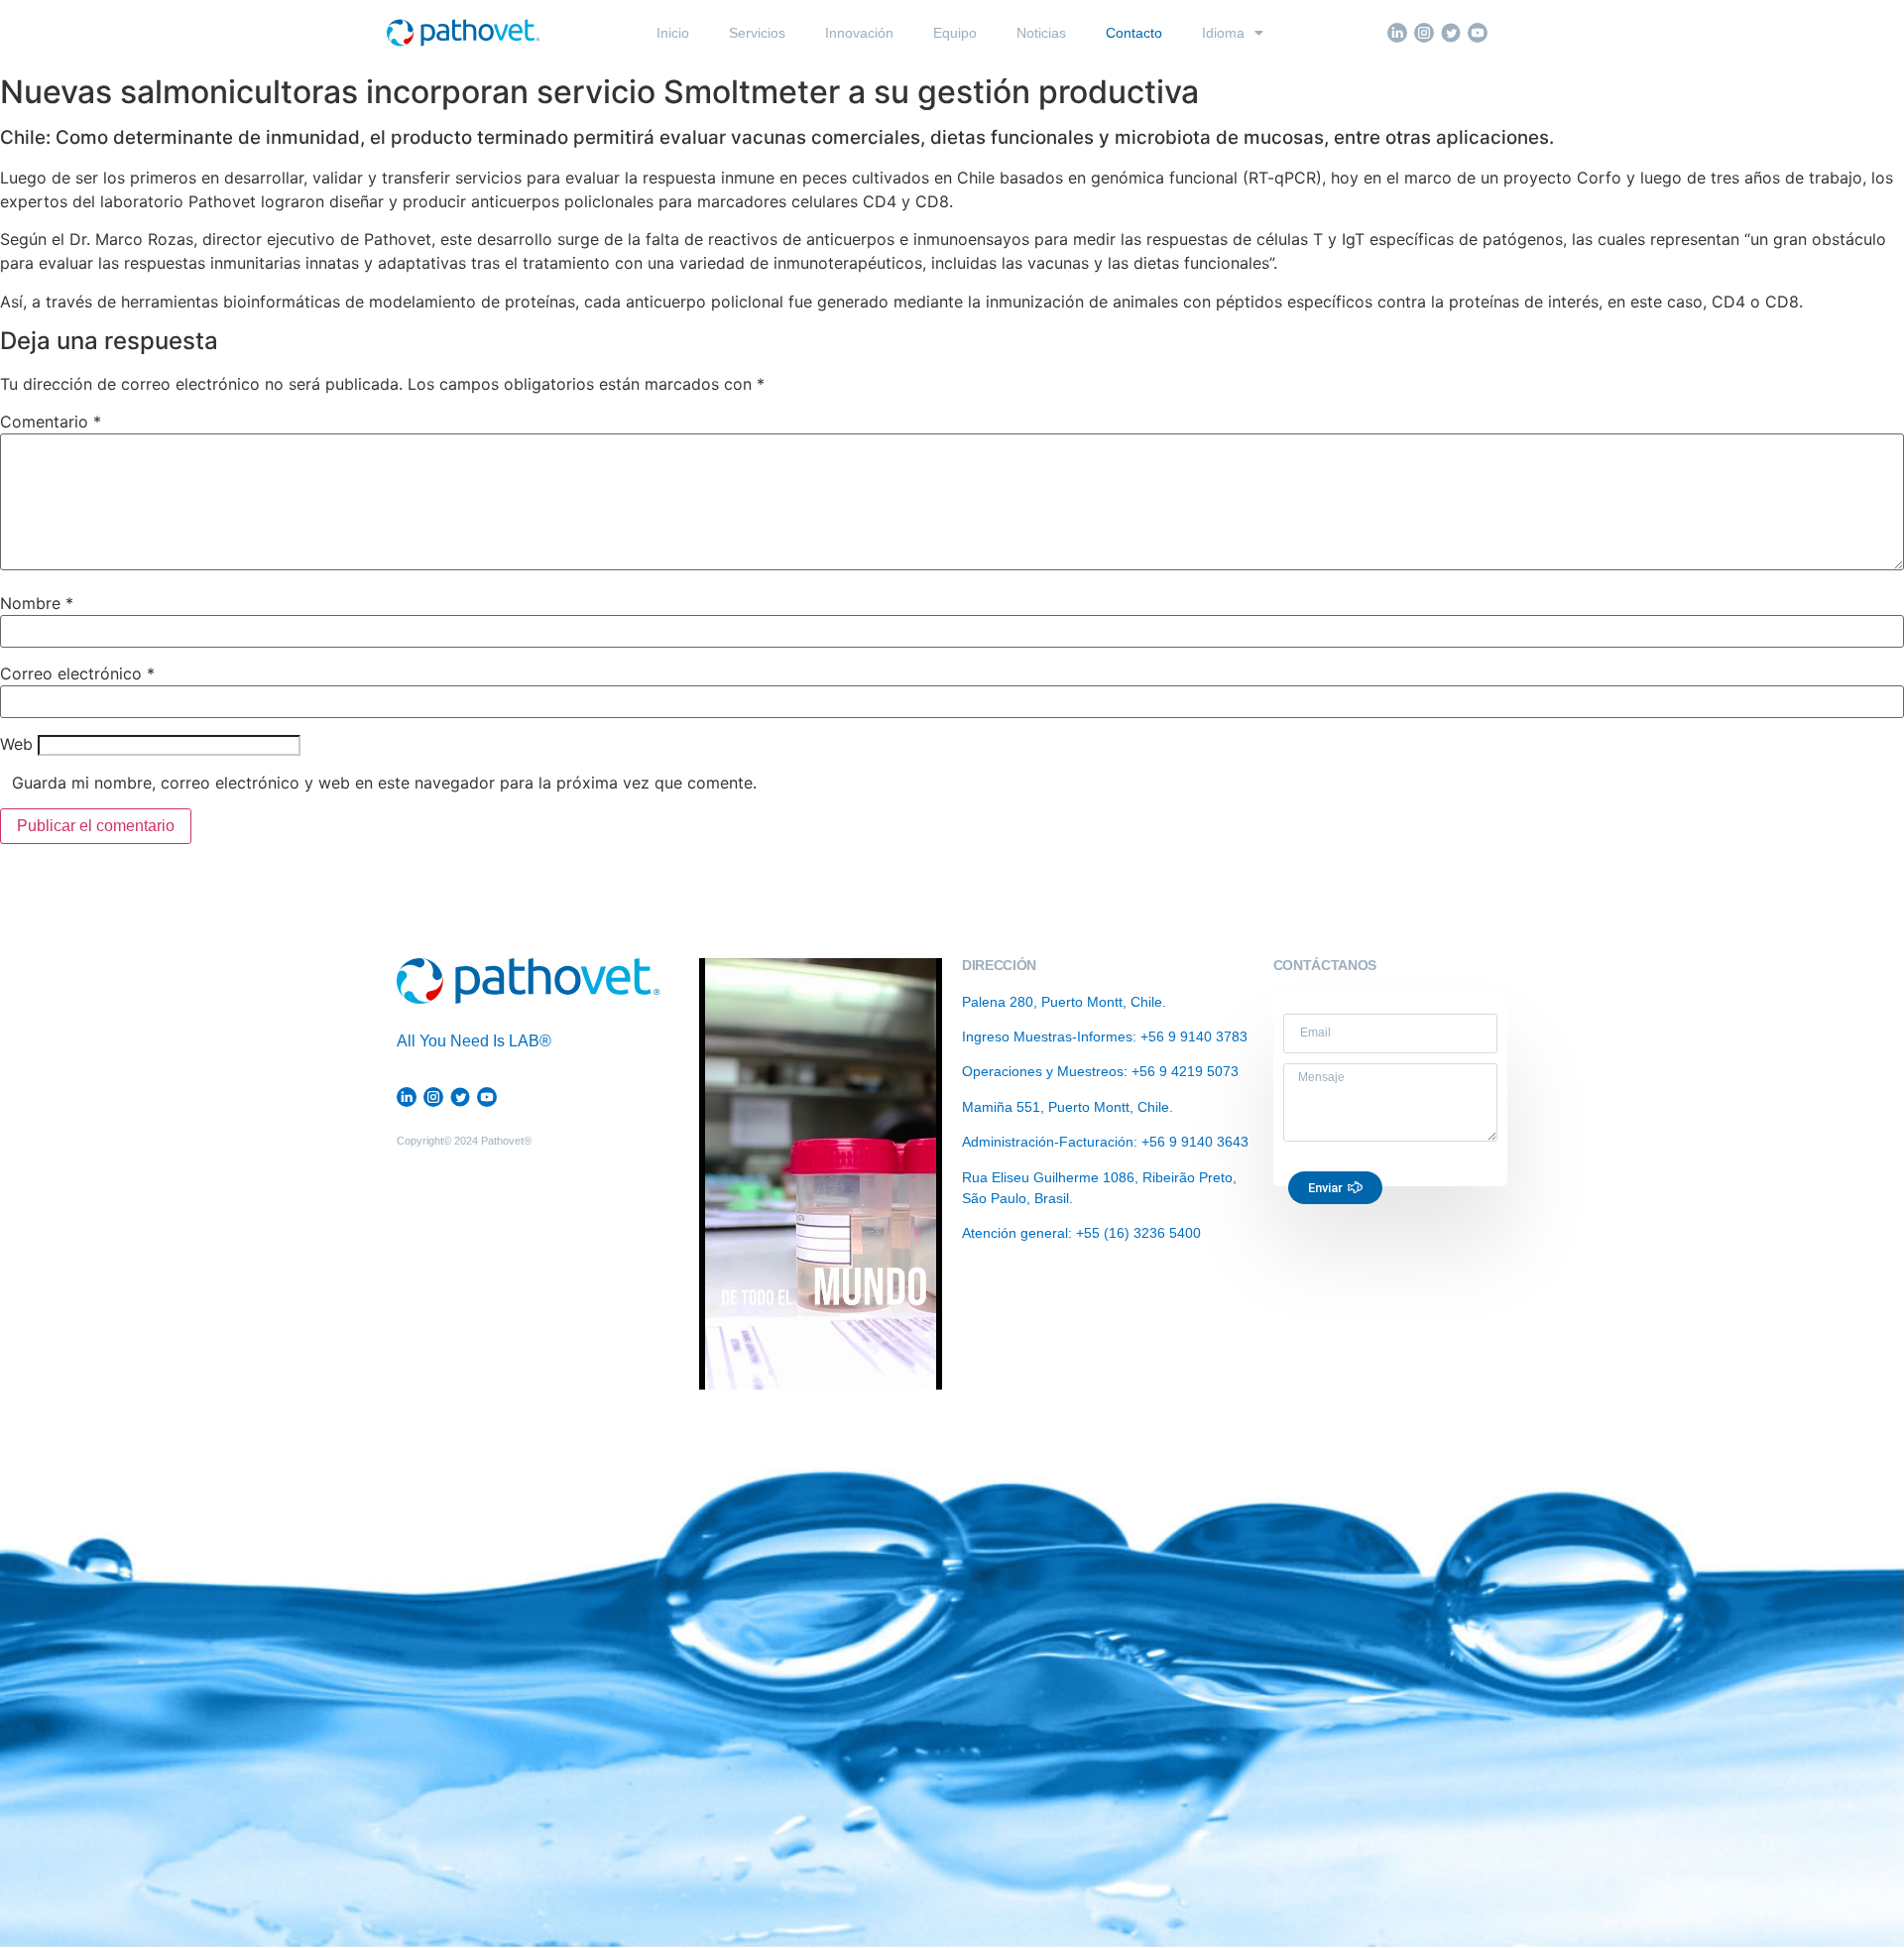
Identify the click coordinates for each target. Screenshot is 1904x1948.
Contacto (1134, 33)
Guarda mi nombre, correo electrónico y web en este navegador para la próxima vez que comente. (384, 783)
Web (16, 744)
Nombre (37, 603)
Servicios (757, 33)
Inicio (673, 33)
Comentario (51, 422)
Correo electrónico (77, 673)
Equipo (955, 33)
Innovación (859, 33)
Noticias (1041, 33)
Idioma (1223, 33)
